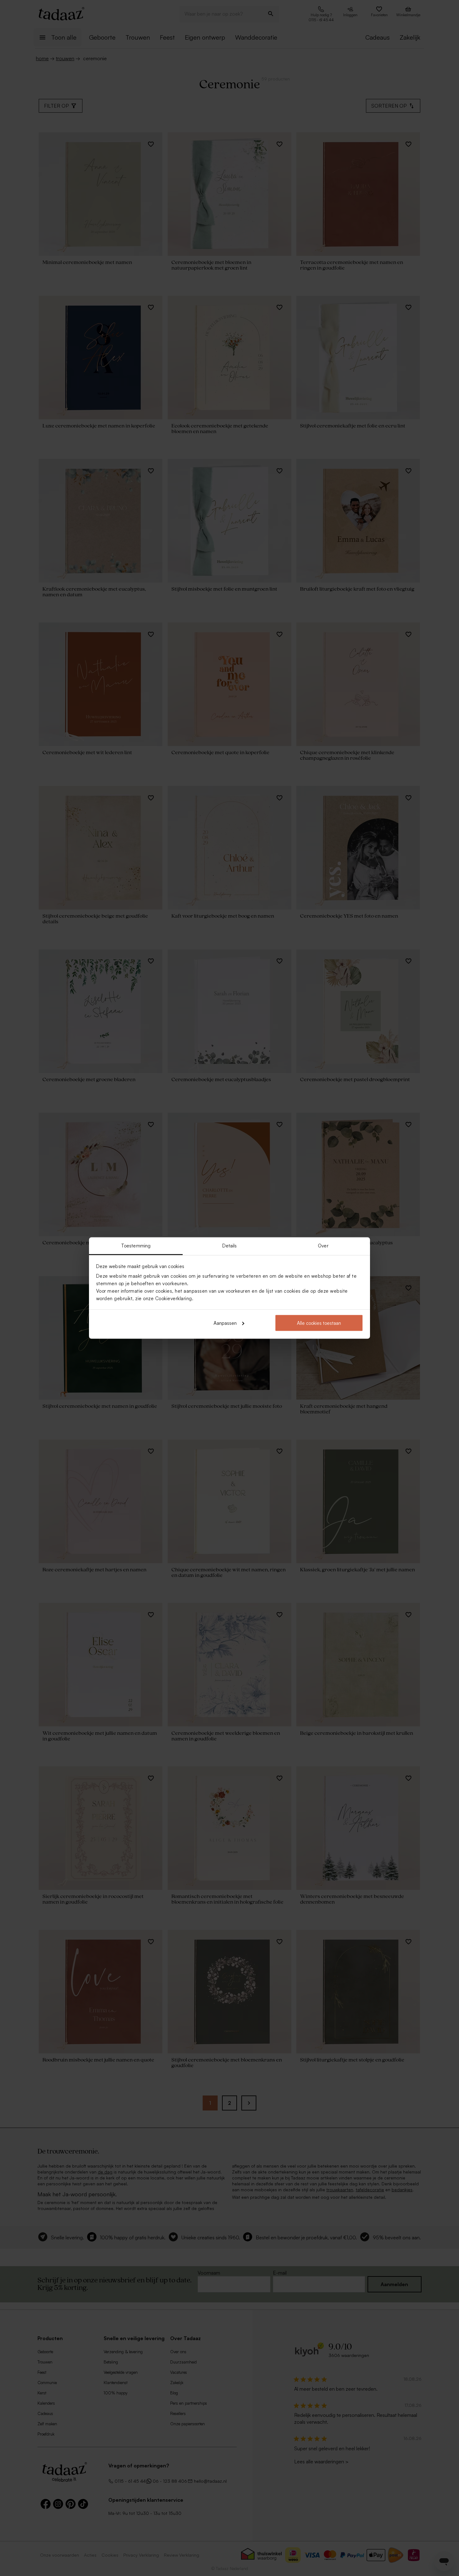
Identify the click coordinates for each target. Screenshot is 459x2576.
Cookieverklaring (174, 1298)
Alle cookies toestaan (319, 1323)
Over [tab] (323, 1246)
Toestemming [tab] (136, 1246)
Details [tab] (230, 1246)
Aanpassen (225, 1323)
